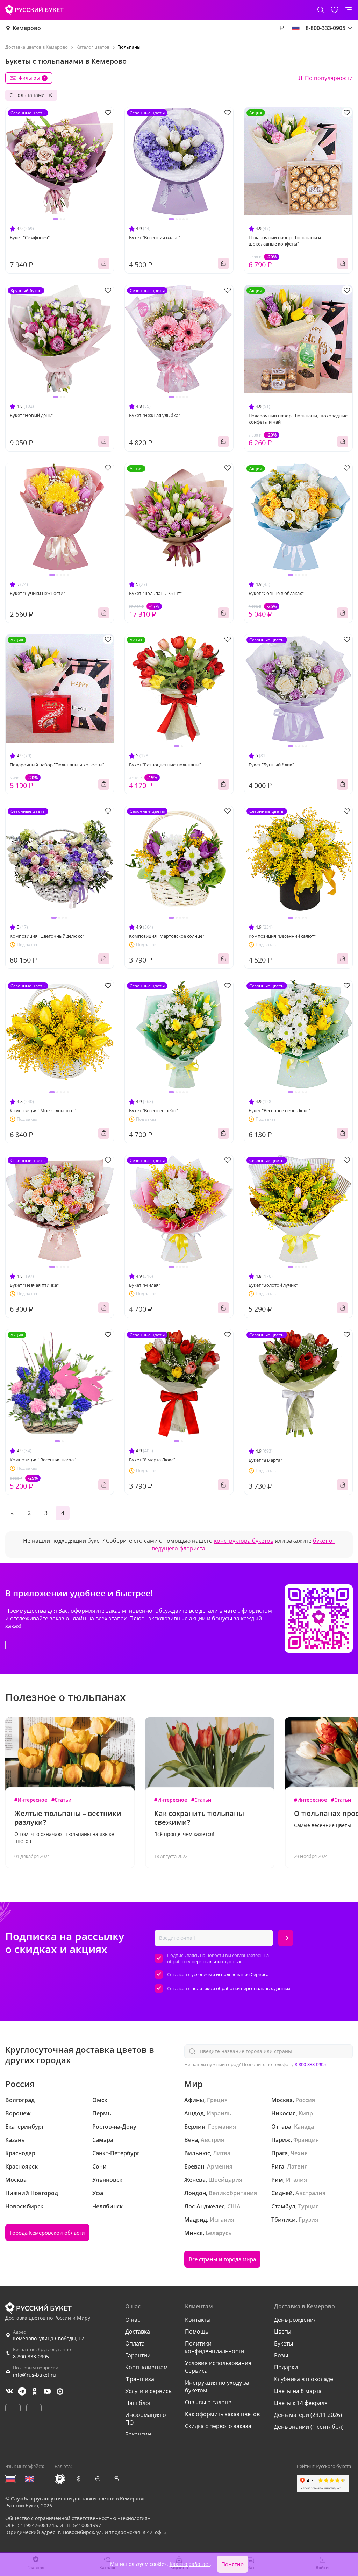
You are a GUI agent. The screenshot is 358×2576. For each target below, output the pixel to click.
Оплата (135, 2343)
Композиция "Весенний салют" (282, 936)
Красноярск (22, 2166)
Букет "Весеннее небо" (153, 1110)
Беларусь (219, 2233)
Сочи (99, 2166)
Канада (304, 2127)
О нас (133, 2320)
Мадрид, (196, 2220)
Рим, (278, 2180)
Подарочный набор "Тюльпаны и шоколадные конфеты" (285, 241)
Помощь (197, 2332)
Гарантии (138, 2355)
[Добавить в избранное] (108, 112)
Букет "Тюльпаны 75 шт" (155, 593)
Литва (222, 2153)
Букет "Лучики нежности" (37, 593)
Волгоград (20, 2100)
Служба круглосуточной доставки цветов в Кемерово (78, 2499)
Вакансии (138, 2434)
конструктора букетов (244, 1541)
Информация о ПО (146, 2419)
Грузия (308, 2220)
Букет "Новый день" (31, 415)
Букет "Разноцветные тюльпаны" (165, 765)
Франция (306, 2140)
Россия (305, 2100)
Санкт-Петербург (116, 2153)
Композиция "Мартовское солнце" (167, 936)
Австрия (212, 2140)
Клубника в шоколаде (304, 2379)
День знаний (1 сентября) (309, 2427)
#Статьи (61, 1800)
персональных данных (216, 1961)
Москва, (283, 2100)
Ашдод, (195, 2113)
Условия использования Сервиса (218, 2367)
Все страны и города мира (222, 2259)
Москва (16, 2180)
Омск (100, 2100)
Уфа (98, 2193)
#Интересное (31, 1800)
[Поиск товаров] (321, 10)
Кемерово (27, 28)
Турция (309, 2206)
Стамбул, (284, 2206)
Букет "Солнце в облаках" (276, 593)
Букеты (284, 2343)
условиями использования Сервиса (230, 1974)
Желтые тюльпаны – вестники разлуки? (68, 1818)
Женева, (196, 2180)
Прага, (280, 2153)
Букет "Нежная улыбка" (155, 415)
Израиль (219, 2113)
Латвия (297, 2166)
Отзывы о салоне (208, 2402)
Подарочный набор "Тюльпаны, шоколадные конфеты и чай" (298, 419)
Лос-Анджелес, (205, 2206)
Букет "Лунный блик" (271, 765)
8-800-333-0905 (310, 2064)
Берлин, (195, 2127)
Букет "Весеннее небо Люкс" (279, 1110)
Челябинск (108, 2206)
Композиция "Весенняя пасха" (43, 1460)
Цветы (283, 2332)
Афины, (195, 2100)
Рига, (278, 2166)
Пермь (102, 2113)
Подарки (286, 2367)
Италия (296, 2180)
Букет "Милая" (145, 1285)
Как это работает (190, 2564)
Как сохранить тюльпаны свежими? (199, 1818)
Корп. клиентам (146, 2367)
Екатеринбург (25, 2127)
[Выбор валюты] (282, 28)
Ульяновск (107, 2180)
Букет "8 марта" (265, 1460)
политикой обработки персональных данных (241, 1988)
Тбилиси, (284, 2220)
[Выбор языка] (296, 28)
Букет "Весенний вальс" (155, 237)
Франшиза (140, 2379)
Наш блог (138, 2403)
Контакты (198, 2320)
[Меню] (349, 10)
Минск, (194, 2233)
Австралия (310, 2193)
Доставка (138, 2332)
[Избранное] (335, 10)
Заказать (104, 263)
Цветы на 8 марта (298, 2391)
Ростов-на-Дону (114, 2127)
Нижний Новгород (32, 2193)
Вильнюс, (198, 2153)
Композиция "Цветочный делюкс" (47, 936)
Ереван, (195, 2166)
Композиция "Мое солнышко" (43, 1110)
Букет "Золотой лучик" (273, 1285)
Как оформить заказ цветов (222, 2414)
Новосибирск (24, 2206)
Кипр (306, 2113)
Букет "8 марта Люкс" (152, 1460)
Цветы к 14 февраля (301, 2403)
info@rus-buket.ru (34, 2375)
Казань (15, 2140)
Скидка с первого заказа (218, 2426)
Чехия (299, 2153)
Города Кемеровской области (47, 2233)
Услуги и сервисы (149, 2391)
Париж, (282, 2140)
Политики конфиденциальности (214, 2347)
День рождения (295, 2320)
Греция (217, 2100)
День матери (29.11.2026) (308, 2415)
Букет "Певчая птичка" (34, 1285)
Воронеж (18, 2113)
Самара (103, 2140)
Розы (281, 2355)
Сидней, (283, 2193)
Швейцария (225, 2180)
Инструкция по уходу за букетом (217, 2386)
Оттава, (282, 2127)
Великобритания (233, 2193)
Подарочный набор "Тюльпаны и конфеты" (57, 765)
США (234, 2206)
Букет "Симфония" (30, 237)
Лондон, (196, 2193)
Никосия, (284, 2113)
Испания (222, 2220)
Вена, (192, 2140)
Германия (222, 2127)
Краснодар (20, 2153)
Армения (220, 2166)
